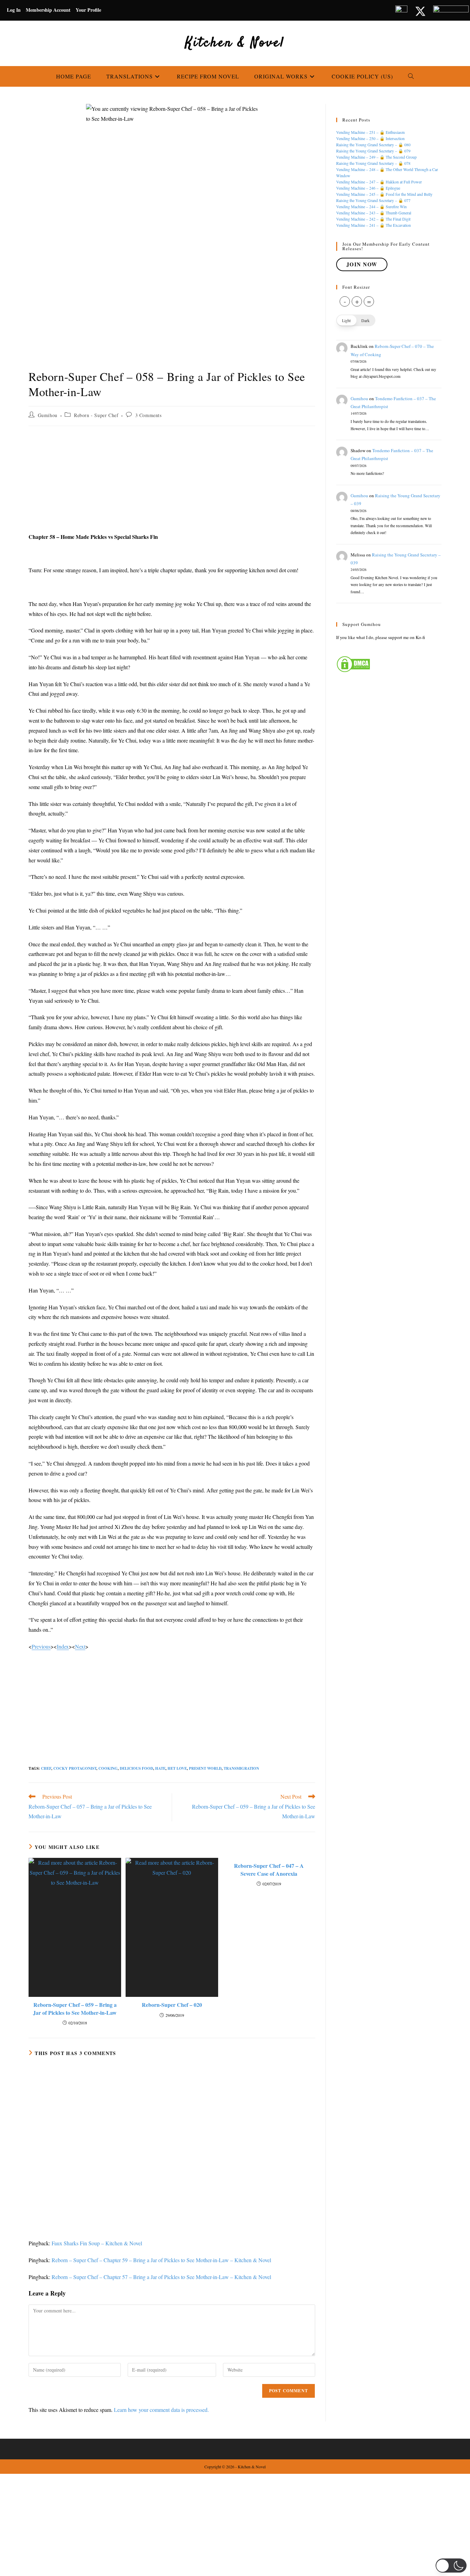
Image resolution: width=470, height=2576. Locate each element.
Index (63, 1646)
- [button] (345, 301)
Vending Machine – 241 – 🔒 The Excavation (373, 225)
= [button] (369, 301)
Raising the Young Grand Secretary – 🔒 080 (373, 145)
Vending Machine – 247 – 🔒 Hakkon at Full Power (379, 182)
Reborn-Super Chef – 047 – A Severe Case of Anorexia (269, 1870)
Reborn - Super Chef (96, 415)
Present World (205, 1768)
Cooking (108, 1768)
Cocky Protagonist (75, 1768)
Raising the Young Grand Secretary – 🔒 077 (373, 200)
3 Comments (148, 415)
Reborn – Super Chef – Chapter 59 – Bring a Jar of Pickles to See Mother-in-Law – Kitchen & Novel (161, 2260)
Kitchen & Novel (235, 43)
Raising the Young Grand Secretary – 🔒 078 (373, 163)
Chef (46, 1768)
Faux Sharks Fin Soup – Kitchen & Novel (97, 2243)
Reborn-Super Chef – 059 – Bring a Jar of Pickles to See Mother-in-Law (75, 2009)
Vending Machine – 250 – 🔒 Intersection (370, 138)
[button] (356, 320)
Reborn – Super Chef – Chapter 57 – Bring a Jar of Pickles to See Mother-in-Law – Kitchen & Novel (161, 2277)
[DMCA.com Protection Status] (353, 663)
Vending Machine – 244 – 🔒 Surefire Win (371, 206)
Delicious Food (136, 1768)
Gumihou (48, 415)
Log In (14, 10)
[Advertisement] (172, 481)
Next (80, 1646)
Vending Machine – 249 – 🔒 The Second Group (376, 157)
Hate (160, 1768)
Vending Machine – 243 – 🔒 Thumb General (374, 213)
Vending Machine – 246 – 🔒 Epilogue (368, 188)
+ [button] (357, 301)
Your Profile (88, 10)
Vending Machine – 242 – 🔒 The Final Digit (373, 219)
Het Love (177, 1768)
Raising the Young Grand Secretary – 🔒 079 (373, 151)
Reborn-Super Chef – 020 (172, 2005)
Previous (41, 1646)
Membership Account (48, 10)
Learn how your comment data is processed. (161, 2410)
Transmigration (241, 1768)
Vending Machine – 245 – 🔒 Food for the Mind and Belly (384, 194)
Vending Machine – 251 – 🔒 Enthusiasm (370, 132)
